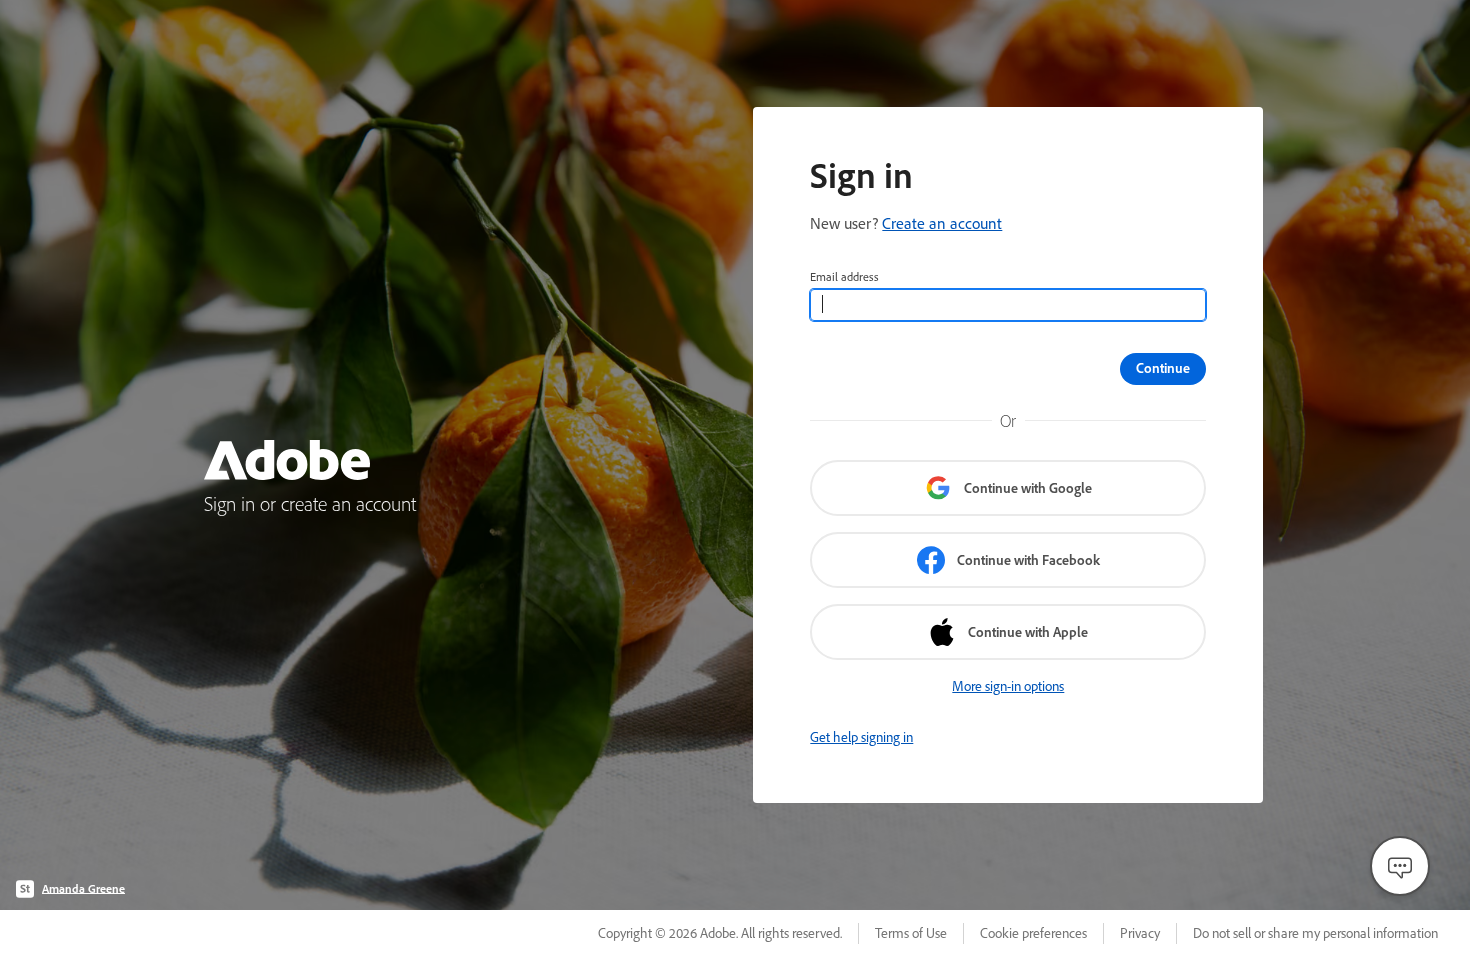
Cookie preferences (1033, 933)
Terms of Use (911, 933)
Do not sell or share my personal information (1315, 933)
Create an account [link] (942, 223)
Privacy (1140, 933)
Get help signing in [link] (861, 737)
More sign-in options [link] (1008, 686)
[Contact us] (1400, 866)
